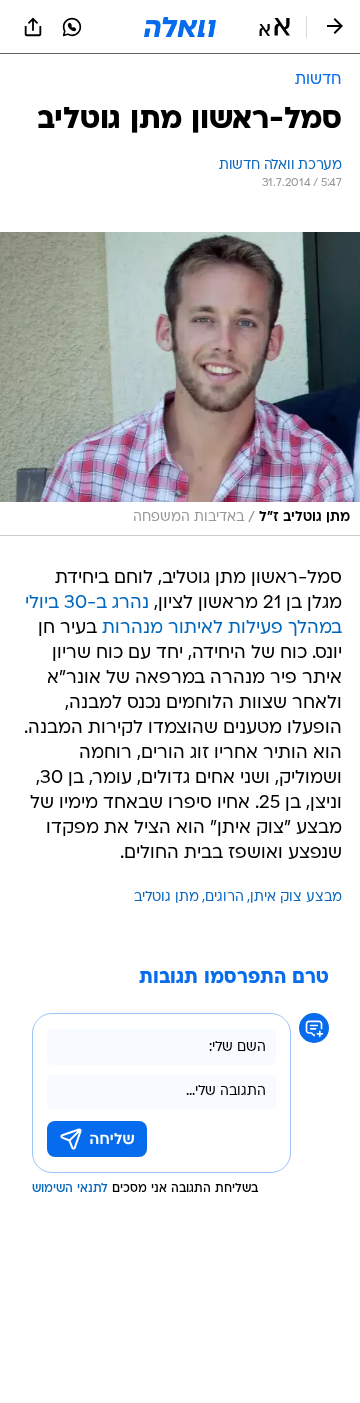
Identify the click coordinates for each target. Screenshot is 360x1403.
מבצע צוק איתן (296, 897)
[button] (274, 27)
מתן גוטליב (166, 897)
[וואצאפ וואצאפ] (72, 27)
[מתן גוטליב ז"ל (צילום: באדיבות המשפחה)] (180, 384)
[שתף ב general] (33, 27)
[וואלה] (180, 27)
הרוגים (224, 897)
